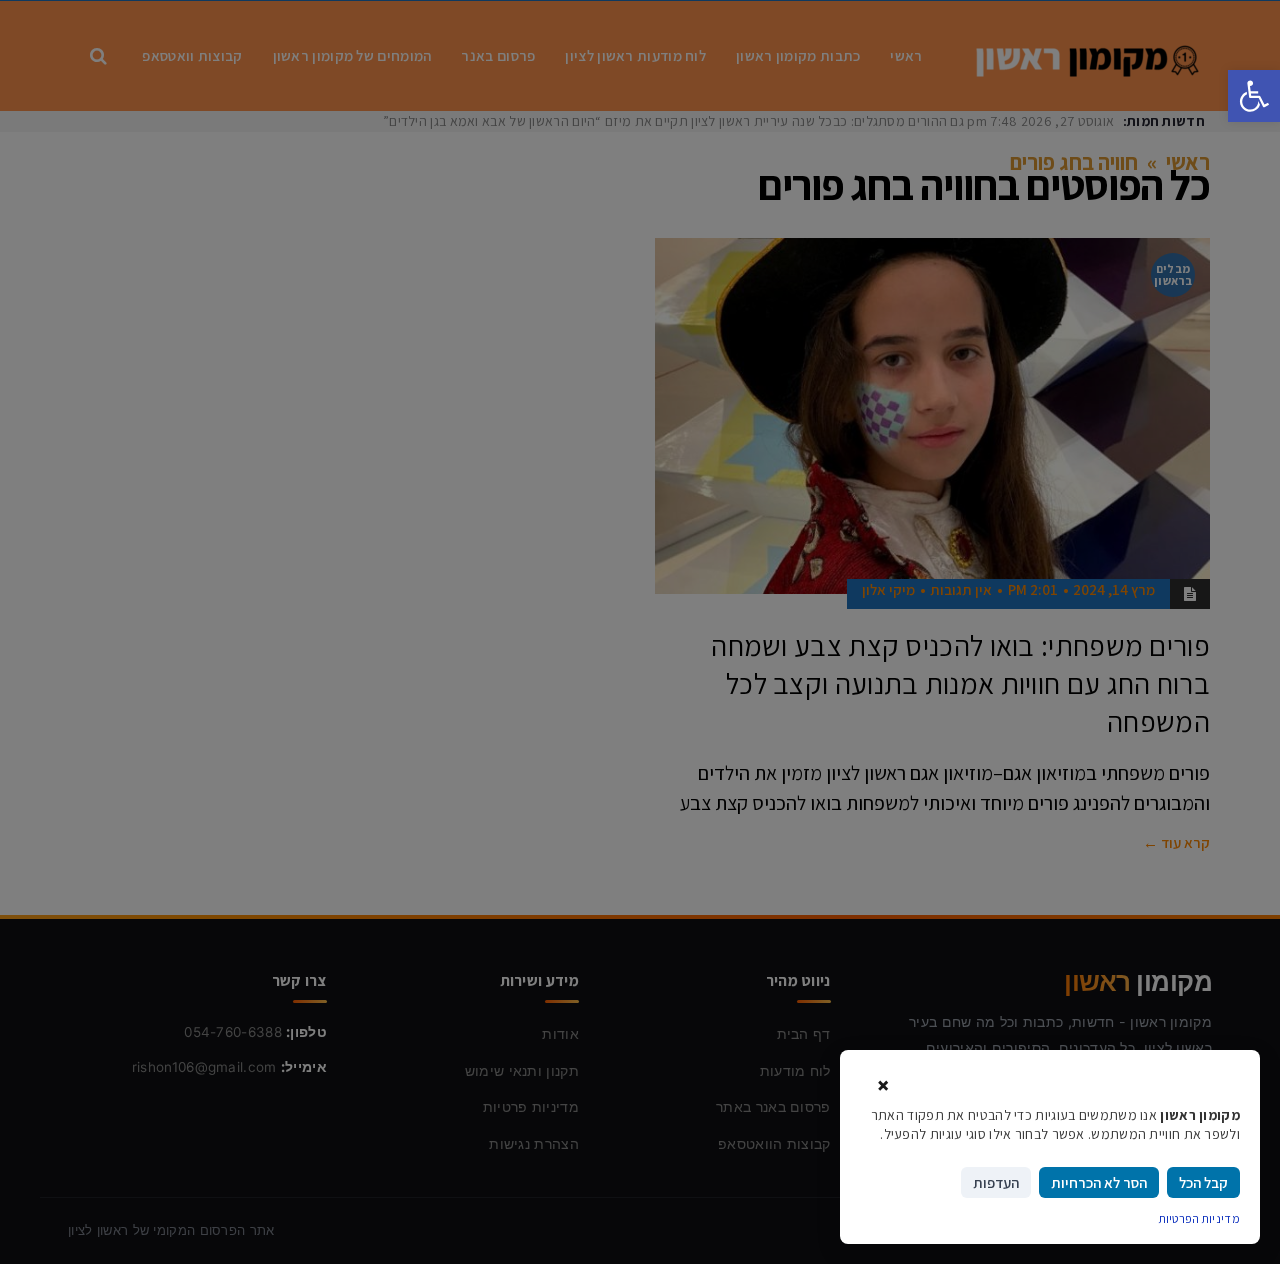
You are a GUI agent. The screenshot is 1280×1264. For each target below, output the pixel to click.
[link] (1254, 96)
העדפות (996, 1182)
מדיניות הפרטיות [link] (1200, 1218)
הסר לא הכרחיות (1099, 1182)
